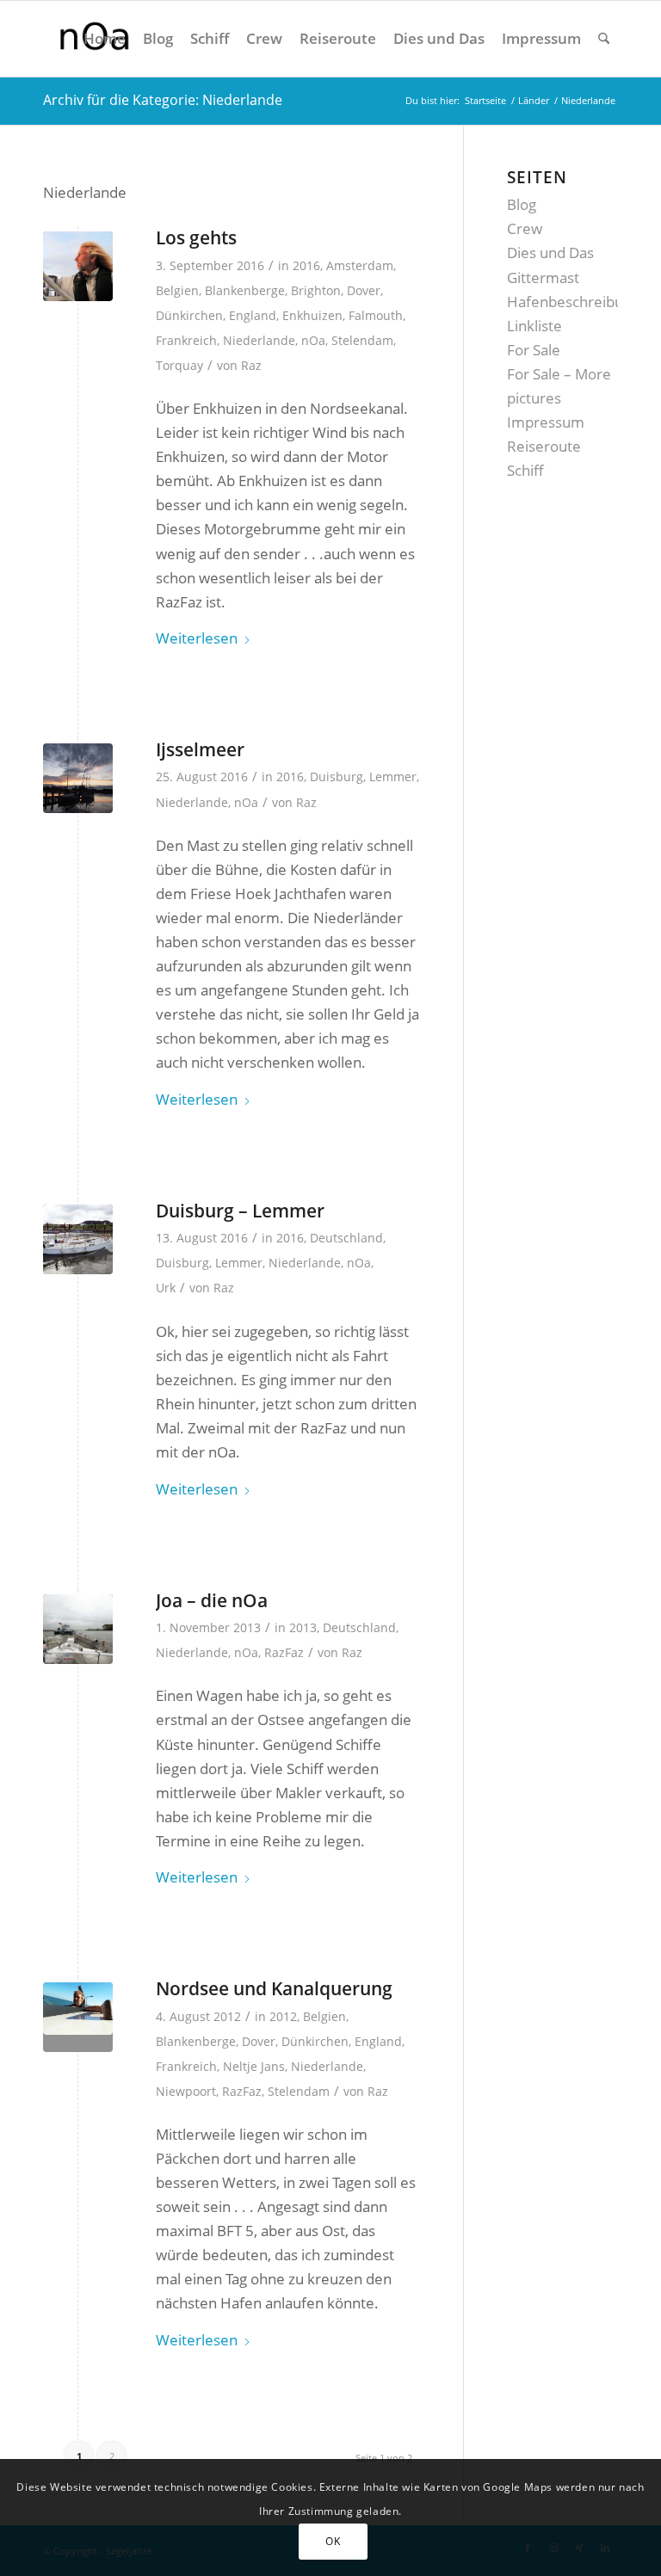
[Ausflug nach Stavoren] (78, 778)
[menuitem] (105, 39)
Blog (522, 204)
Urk (166, 1288)
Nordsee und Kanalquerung (274, 1988)
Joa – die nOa (212, 1600)
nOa (313, 340)
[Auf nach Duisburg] (78, 1629)
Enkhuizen (312, 315)
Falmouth (376, 315)
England (253, 315)
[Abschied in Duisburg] (78, 1239)
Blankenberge (245, 290)
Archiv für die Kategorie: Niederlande (163, 100)
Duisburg (337, 776)
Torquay (179, 365)
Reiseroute (544, 446)
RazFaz (284, 1652)
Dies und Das (550, 253)
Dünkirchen (189, 315)
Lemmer (393, 776)
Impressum (546, 422)
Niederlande (259, 340)
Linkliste (534, 326)
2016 (306, 265)
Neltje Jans (254, 2066)
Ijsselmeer (200, 749)
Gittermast (543, 277)
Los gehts (196, 237)
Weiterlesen (197, 638)
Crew (525, 228)
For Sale (534, 350)
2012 (283, 2016)
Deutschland (346, 1238)
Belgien (177, 290)
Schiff (525, 470)
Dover (364, 290)
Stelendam (362, 340)
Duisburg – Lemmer (240, 1211)
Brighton (316, 290)
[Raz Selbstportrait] (78, 2017)
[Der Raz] (78, 266)
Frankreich (186, 340)
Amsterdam (360, 265)
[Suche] (604, 39)
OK (333, 2541)
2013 (303, 1627)
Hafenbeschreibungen (582, 302)
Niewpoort (186, 2091)
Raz (251, 365)
